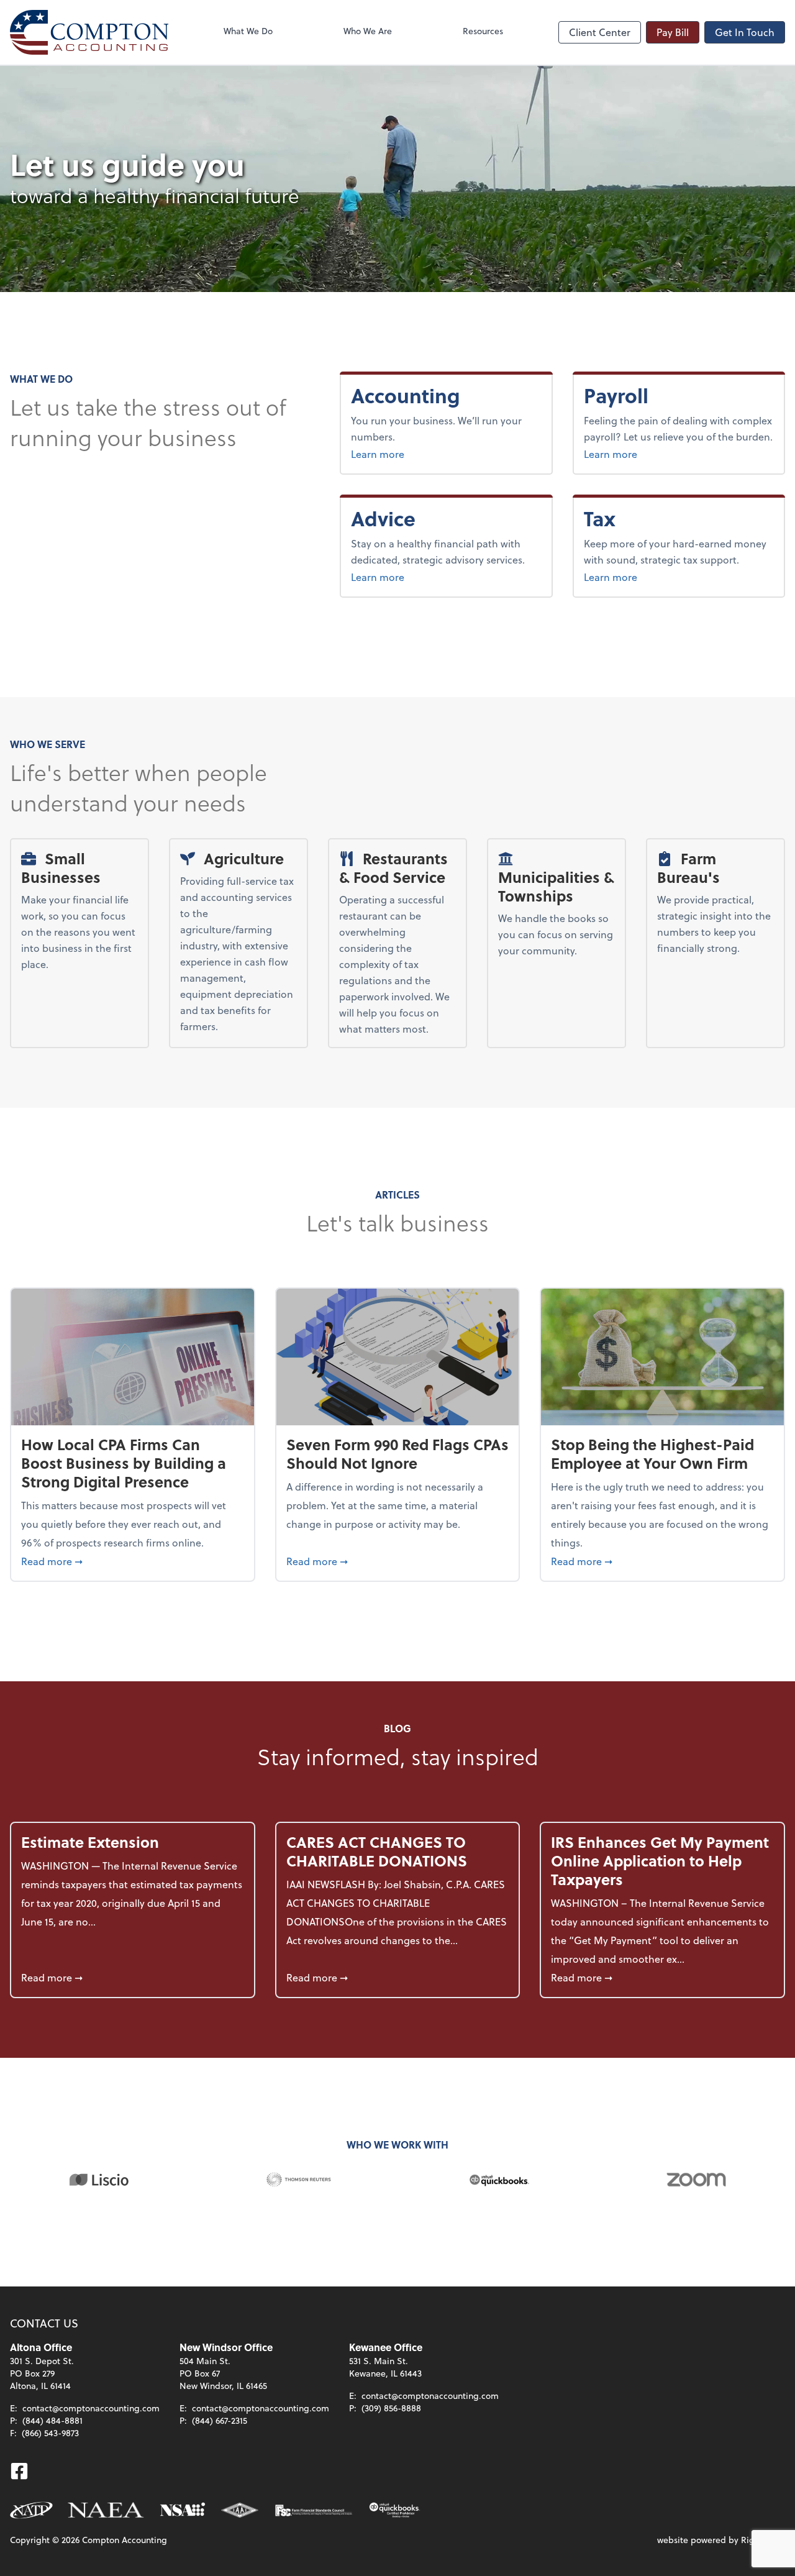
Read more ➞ (133, 1561)
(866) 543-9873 (50, 2433)
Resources (483, 31)
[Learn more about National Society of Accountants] (183, 2510)
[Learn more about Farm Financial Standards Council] (314, 2510)
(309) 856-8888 (391, 2408)
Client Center (600, 32)
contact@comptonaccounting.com (91, 2408)
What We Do (248, 31)
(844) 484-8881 (52, 2420)
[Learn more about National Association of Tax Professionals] (31, 2510)
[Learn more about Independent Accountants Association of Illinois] (240, 2510)
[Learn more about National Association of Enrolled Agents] (106, 2510)
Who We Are (368, 31)
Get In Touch (745, 32)
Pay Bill (673, 32)
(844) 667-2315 (220, 2420)
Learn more (420, 454)
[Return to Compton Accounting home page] (89, 32)
